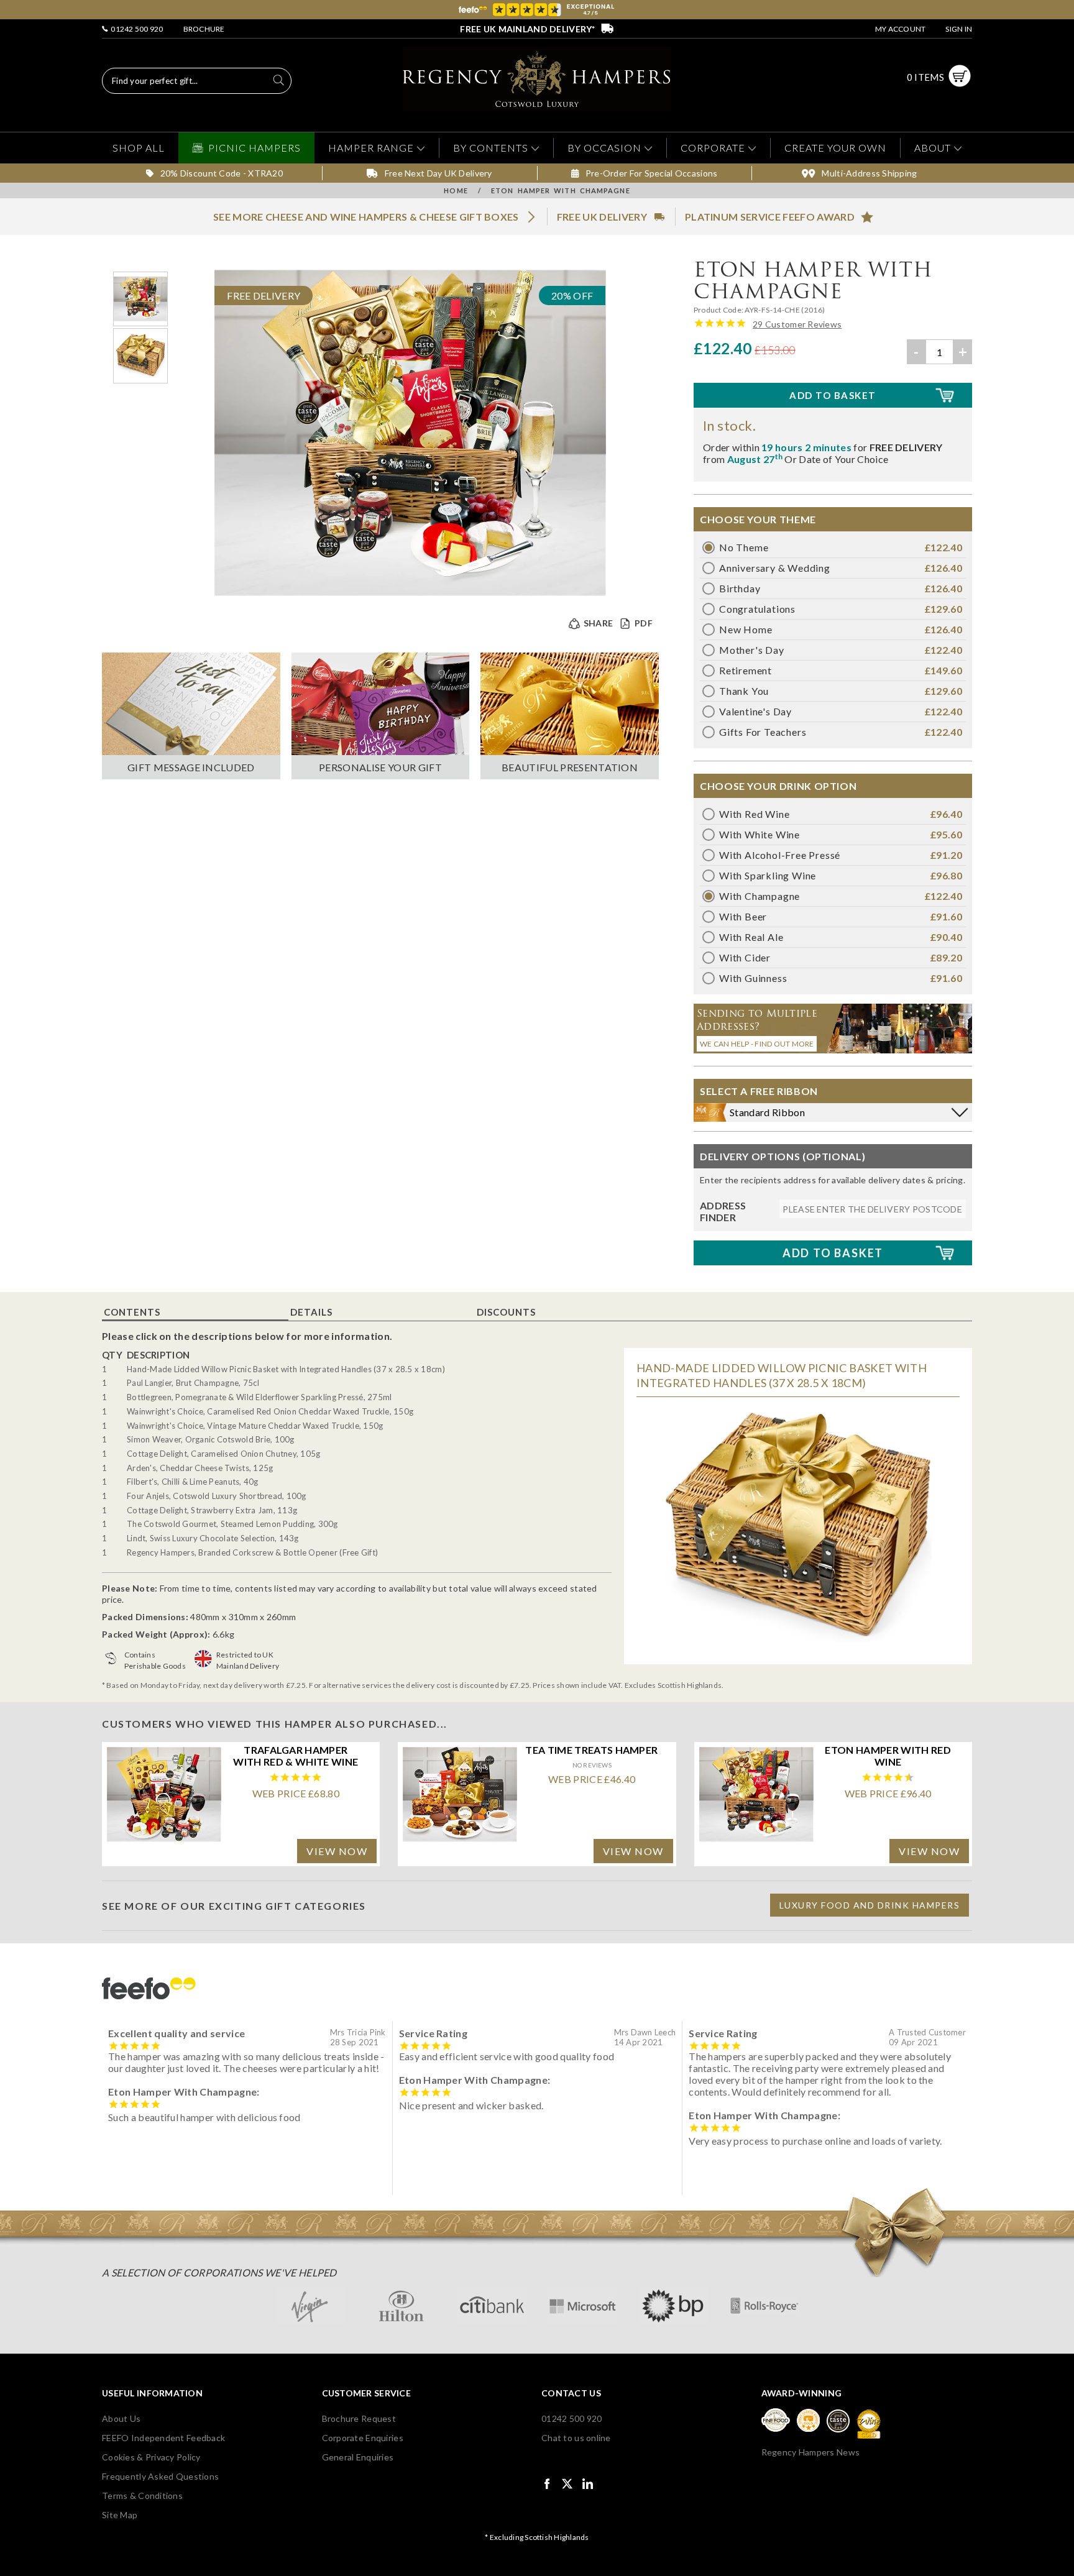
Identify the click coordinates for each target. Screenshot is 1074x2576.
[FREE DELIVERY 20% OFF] (410, 592)
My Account (900, 29)
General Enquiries (358, 2457)
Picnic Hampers (255, 148)
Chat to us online (576, 2438)
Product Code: (719, 310)
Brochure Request (359, 2418)
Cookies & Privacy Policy (151, 2457)
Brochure (204, 29)
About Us (121, 2418)
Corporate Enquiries (363, 2438)
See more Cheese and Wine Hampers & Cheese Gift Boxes (366, 217)
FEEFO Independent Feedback (163, 2438)
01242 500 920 (136, 29)
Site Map (120, 2515)
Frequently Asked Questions (160, 2476)
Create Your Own (835, 148)
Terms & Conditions (142, 2496)
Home (456, 190)
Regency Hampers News (811, 2452)
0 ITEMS (925, 77)
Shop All (139, 148)
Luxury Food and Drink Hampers (870, 1905)
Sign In (959, 29)
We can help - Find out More (757, 1044)
